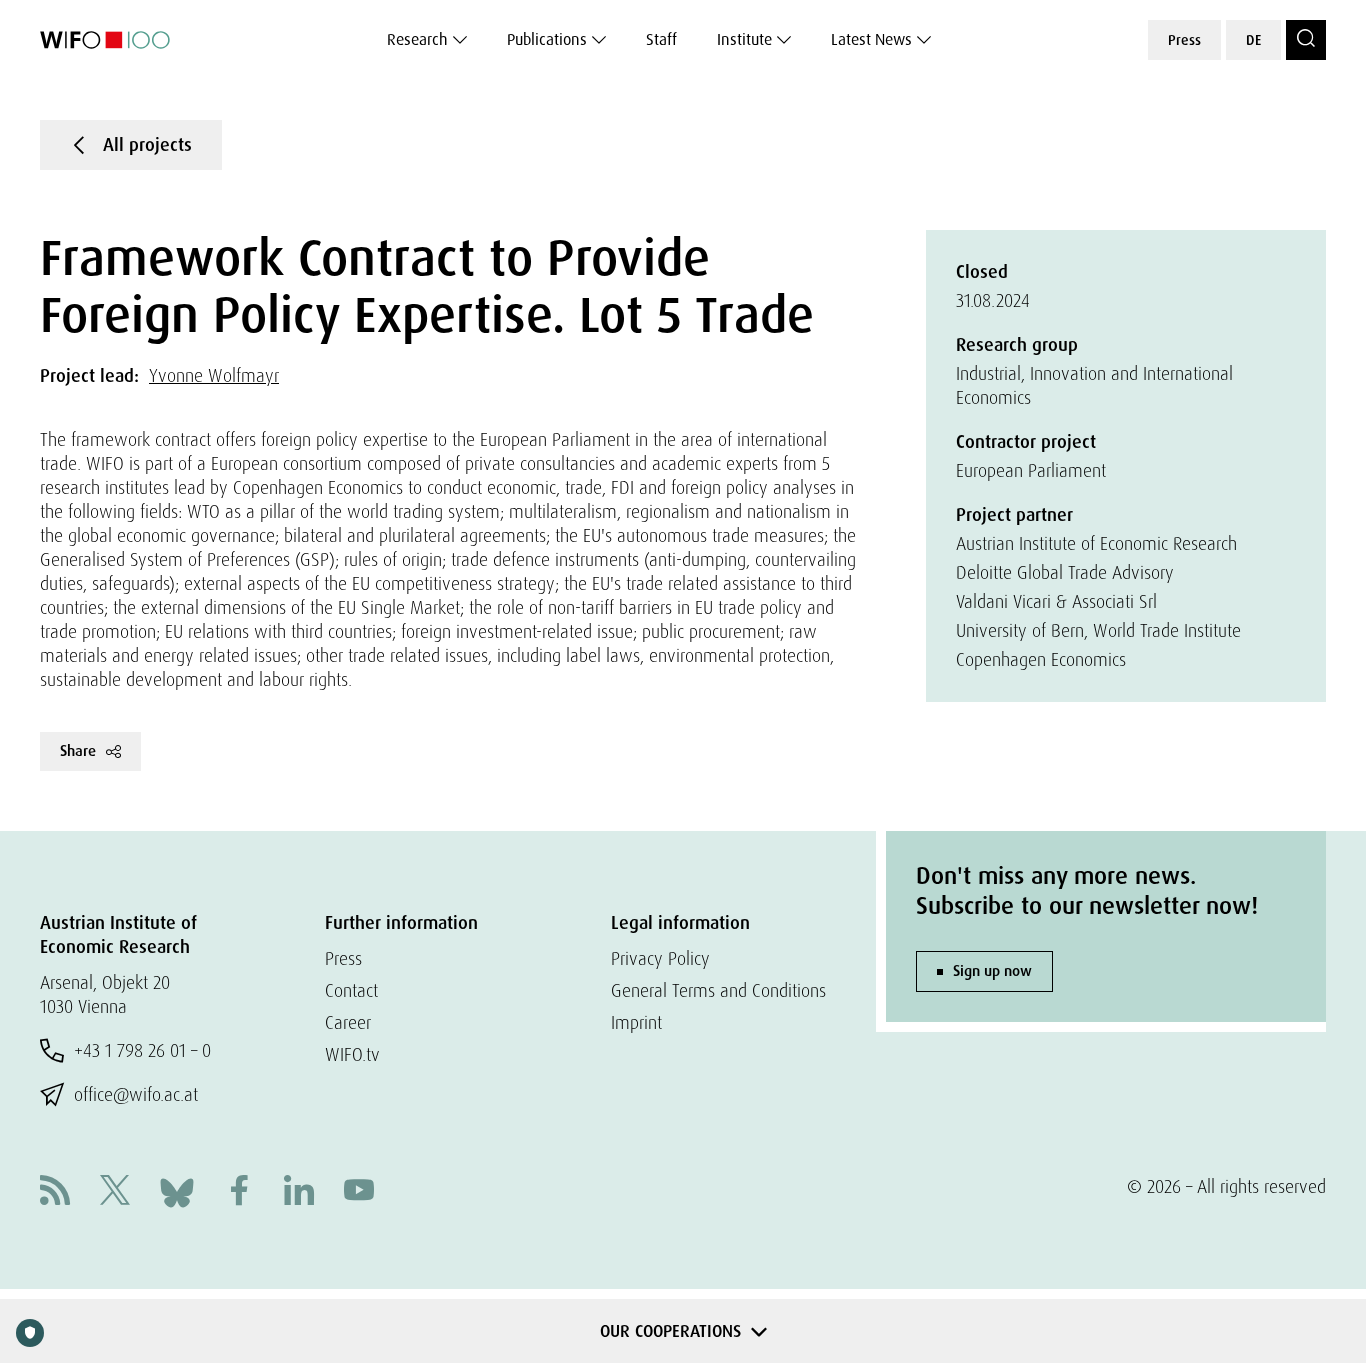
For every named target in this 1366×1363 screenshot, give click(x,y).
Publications (547, 39)
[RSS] (55, 1192)
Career (348, 1022)
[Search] (1306, 40)
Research (417, 39)
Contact (351, 990)
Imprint (636, 1022)
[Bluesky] (177, 1190)
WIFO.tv (352, 1054)
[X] (115, 1192)
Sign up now (992, 971)
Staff (661, 39)
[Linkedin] (299, 1192)
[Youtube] (359, 1192)
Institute (744, 39)
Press (1184, 40)
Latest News (871, 39)
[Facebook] (239, 1192)
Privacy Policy (660, 958)
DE (1253, 40)
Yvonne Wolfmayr (214, 375)
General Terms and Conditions (718, 990)
